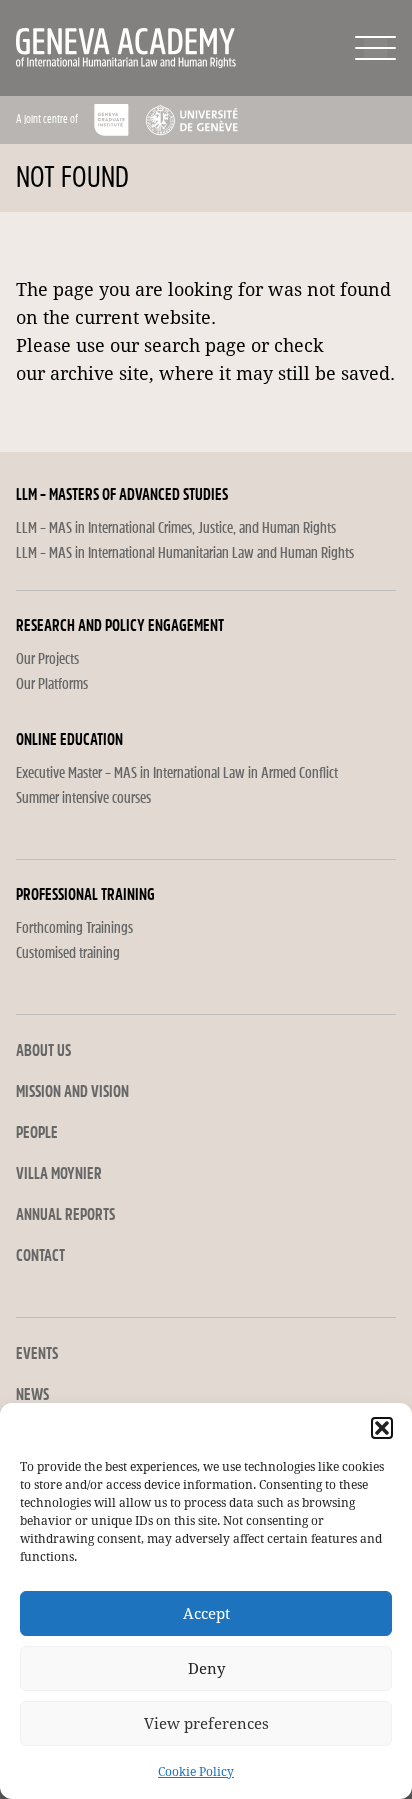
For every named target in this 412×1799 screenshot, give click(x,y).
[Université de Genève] (191, 120)
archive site (99, 373)
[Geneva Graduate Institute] (111, 120)
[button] (382, 1428)
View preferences (206, 1724)
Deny (206, 1669)
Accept (206, 1614)
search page (195, 345)
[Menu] (375, 48)
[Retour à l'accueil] (94, 48)
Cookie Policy (196, 1772)
